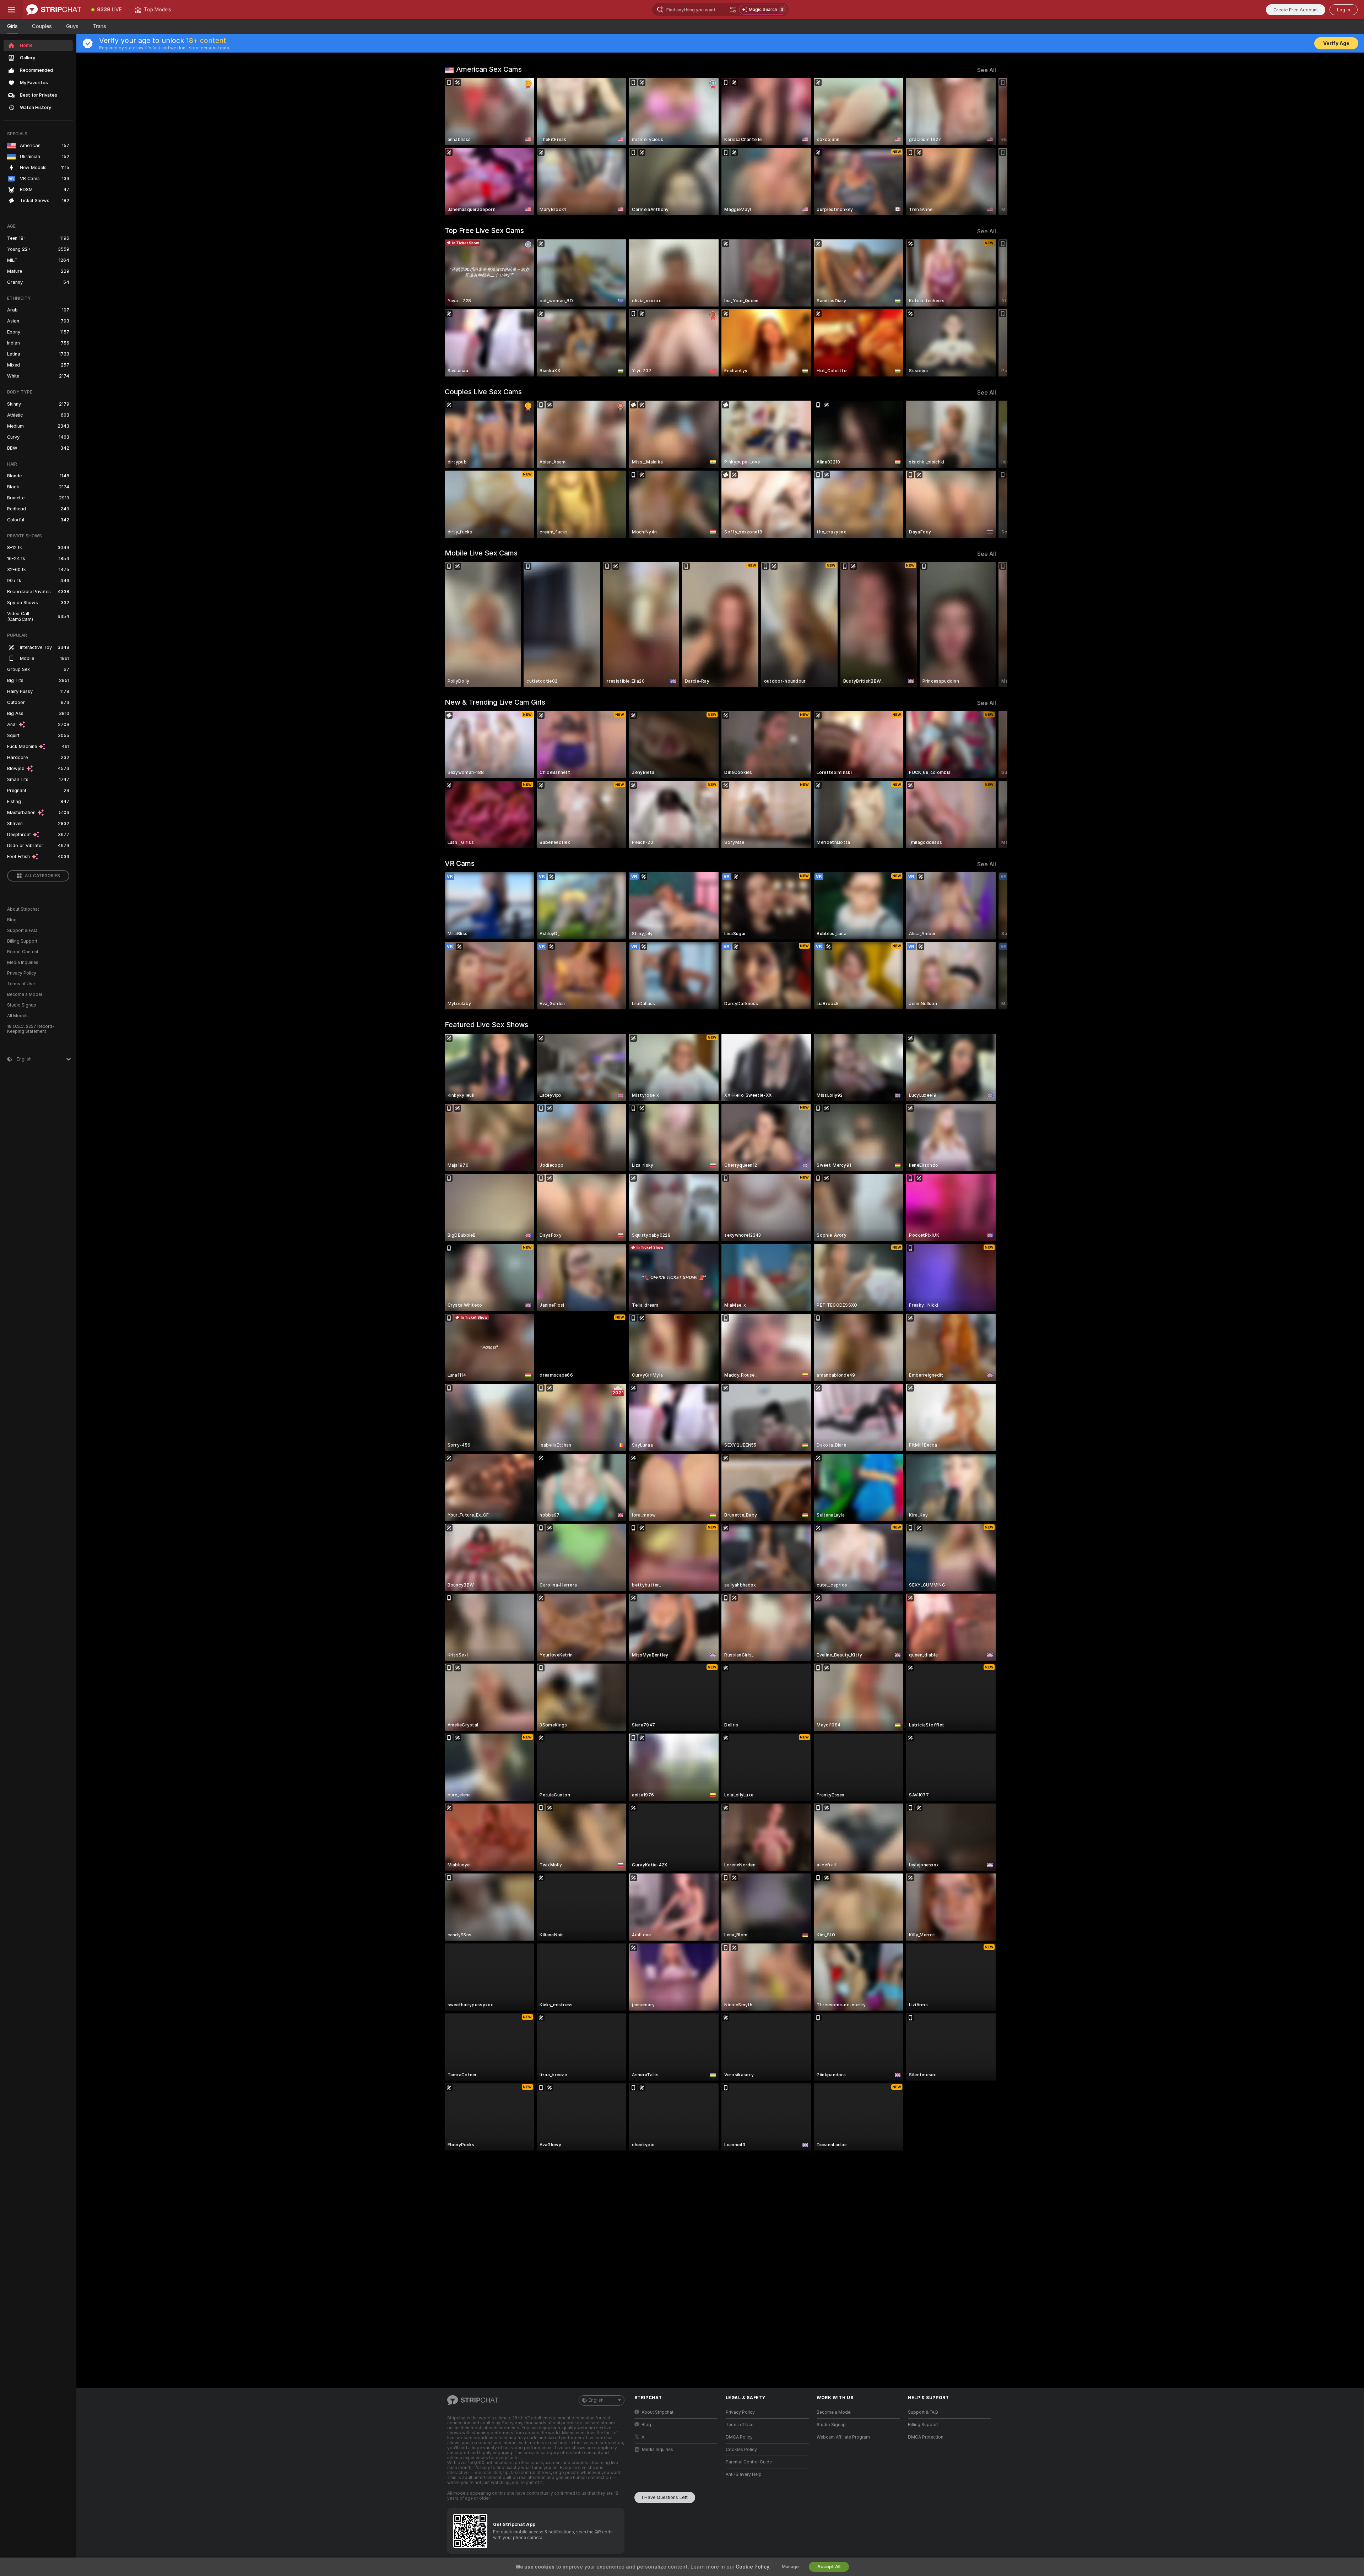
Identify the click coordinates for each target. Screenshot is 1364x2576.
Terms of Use (21, 984)
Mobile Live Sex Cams (481, 553)
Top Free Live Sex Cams (484, 231)
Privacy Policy (22, 973)
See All (987, 70)
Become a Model (25, 994)
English (596, 2400)
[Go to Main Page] (54, 10)
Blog (12, 920)
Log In (1344, 10)
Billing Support (22, 941)
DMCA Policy (739, 2437)
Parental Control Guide (749, 2462)
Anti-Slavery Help (744, 2474)
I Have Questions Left (665, 2497)
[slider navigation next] (990, 147)
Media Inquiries (23, 962)
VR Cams (460, 863)
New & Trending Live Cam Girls (495, 702)
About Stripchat (23, 909)
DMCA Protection (926, 2437)
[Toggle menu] (11, 10)
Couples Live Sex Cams (483, 392)
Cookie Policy (752, 2567)
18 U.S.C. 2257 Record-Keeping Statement (31, 1029)
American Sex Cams (489, 69)
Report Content (23, 952)
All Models (18, 1016)
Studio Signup (22, 1005)
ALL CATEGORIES (42, 876)
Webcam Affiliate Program (843, 2437)
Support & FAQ (22, 931)
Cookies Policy (741, 2450)
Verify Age (1336, 43)
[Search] (733, 10)
